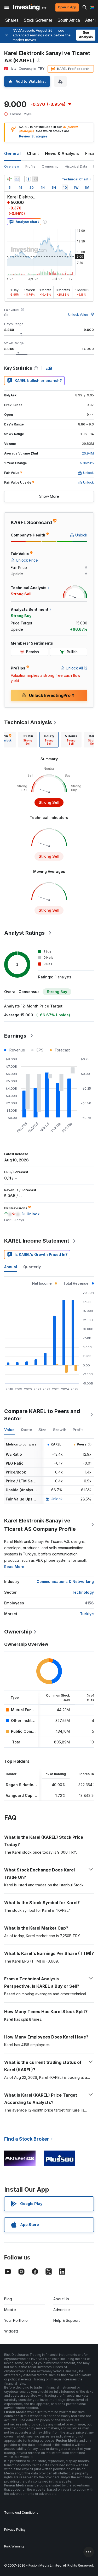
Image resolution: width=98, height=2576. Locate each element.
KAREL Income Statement (37, 1241)
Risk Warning (14, 2546)
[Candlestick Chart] (9, 179)
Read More (14, 1567)
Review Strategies (33, 136)
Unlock (57, 1499)
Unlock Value (78, 315)
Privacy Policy (15, 2530)
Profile (30, 166)
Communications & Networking (65, 1581)
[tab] (28, 740)
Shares (12, 20)
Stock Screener (38, 20)
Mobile (10, 2310)
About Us (61, 2299)
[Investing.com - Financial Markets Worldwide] (31, 7)
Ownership (50, 166)
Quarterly (32, 1267)
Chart (33, 153)
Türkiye (87, 1614)
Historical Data (76, 166)
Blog (8, 2299)
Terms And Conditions (21, 2513)
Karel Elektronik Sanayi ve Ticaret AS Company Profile (40, 1525)
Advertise (62, 2310)
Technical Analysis (28, 722)
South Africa (69, 20)
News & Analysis (62, 153)
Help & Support (67, 2320)
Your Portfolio (16, 2320)
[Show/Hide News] (35, 179)
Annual (11, 1267)
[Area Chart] (17, 179)
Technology (83, 1592)
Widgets (11, 2331)
